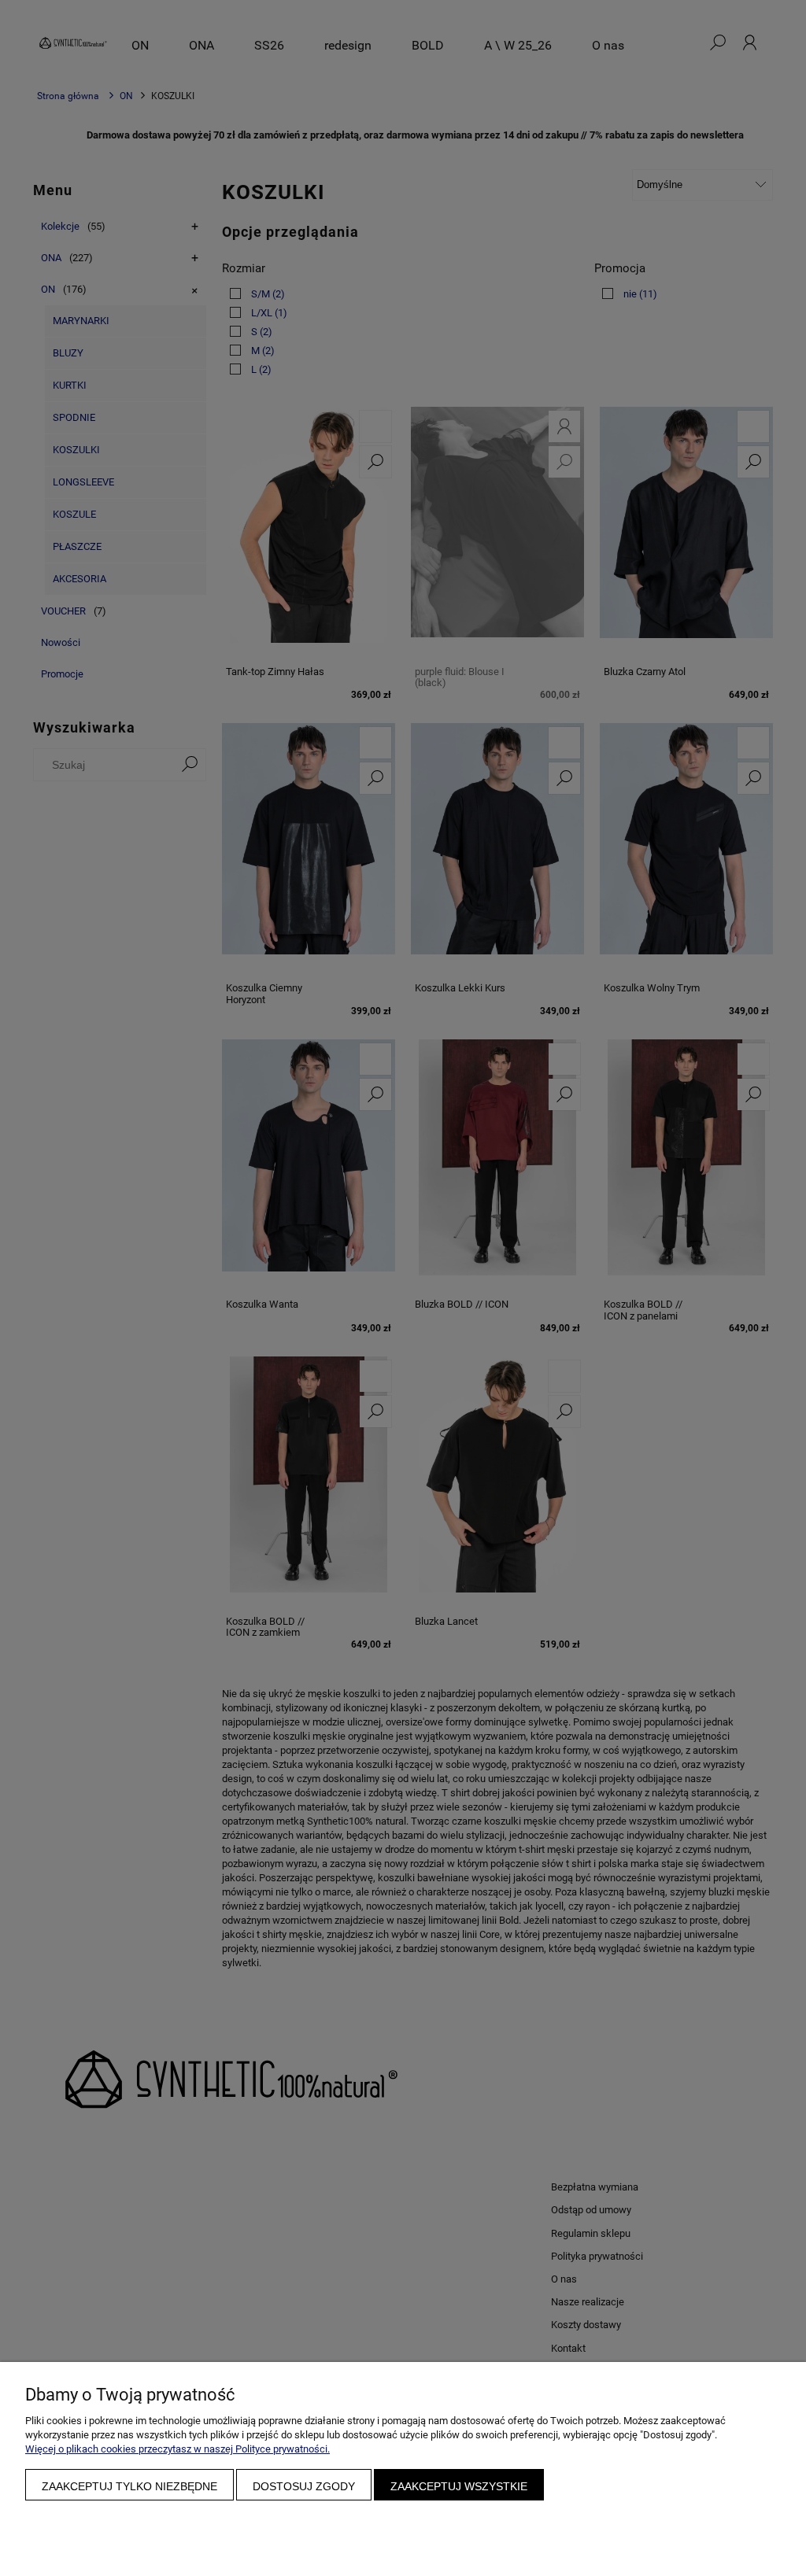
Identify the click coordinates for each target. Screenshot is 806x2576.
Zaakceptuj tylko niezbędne (129, 2486)
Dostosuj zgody (304, 2486)
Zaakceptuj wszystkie (459, 2486)
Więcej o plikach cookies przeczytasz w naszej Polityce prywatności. (177, 2449)
